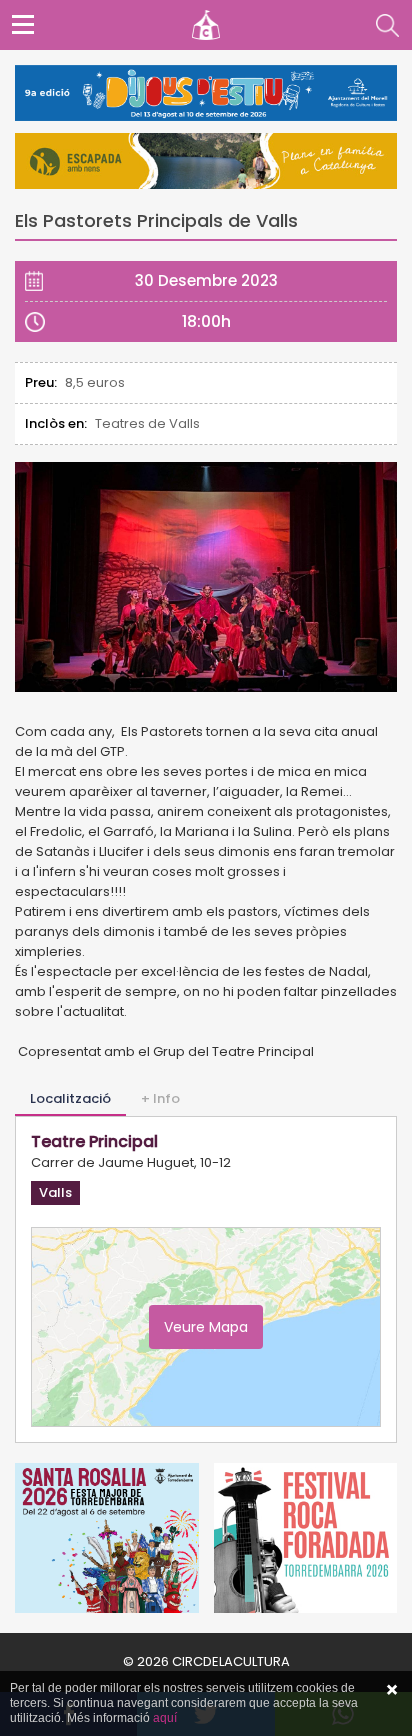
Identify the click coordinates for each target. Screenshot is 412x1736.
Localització (70, 1098)
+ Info (160, 1098)
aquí (165, 1718)
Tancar (392, 1690)
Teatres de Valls (147, 423)
